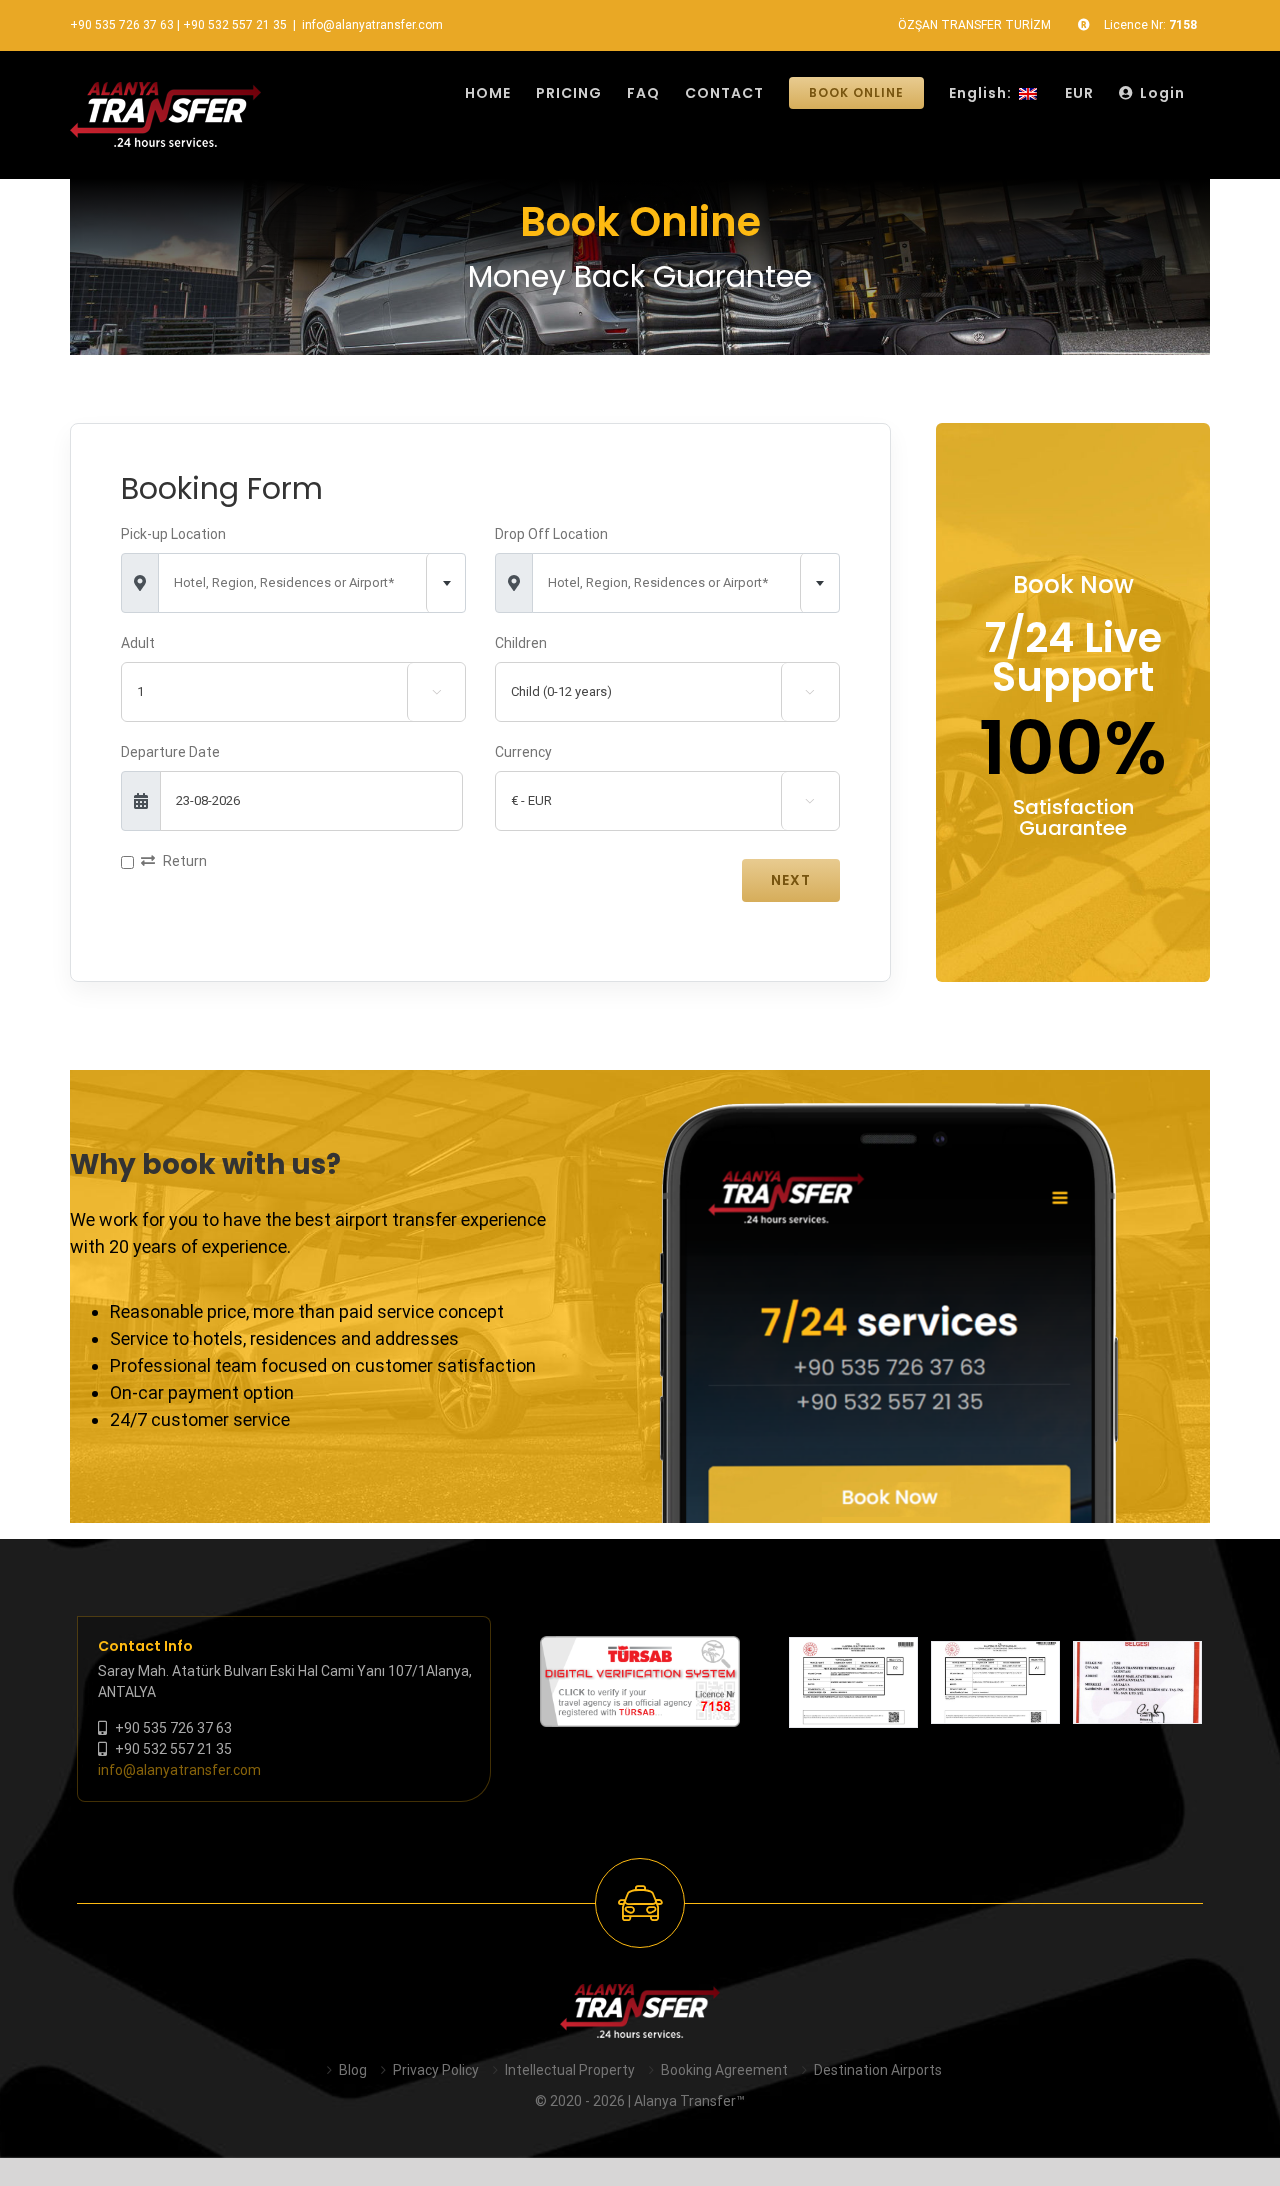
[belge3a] (1137, 1682)
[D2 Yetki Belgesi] (853, 1683)
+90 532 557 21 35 (235, 25)
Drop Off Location (551, 534)
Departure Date (170, 752)
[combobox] (312, 583)
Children (521, 643)
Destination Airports (878, 2070)
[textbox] (312, 583)
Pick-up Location (173, 534)
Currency (523, 752)
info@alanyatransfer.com (372, 25)
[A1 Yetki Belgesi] (995, 1682)
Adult (138, 643)
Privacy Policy (436, 2070)
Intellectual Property (570, 2070)
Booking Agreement (724, 2070)
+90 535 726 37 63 (122, 25)
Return (185, 861)
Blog (353, 2070)
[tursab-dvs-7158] (640, 1646)
